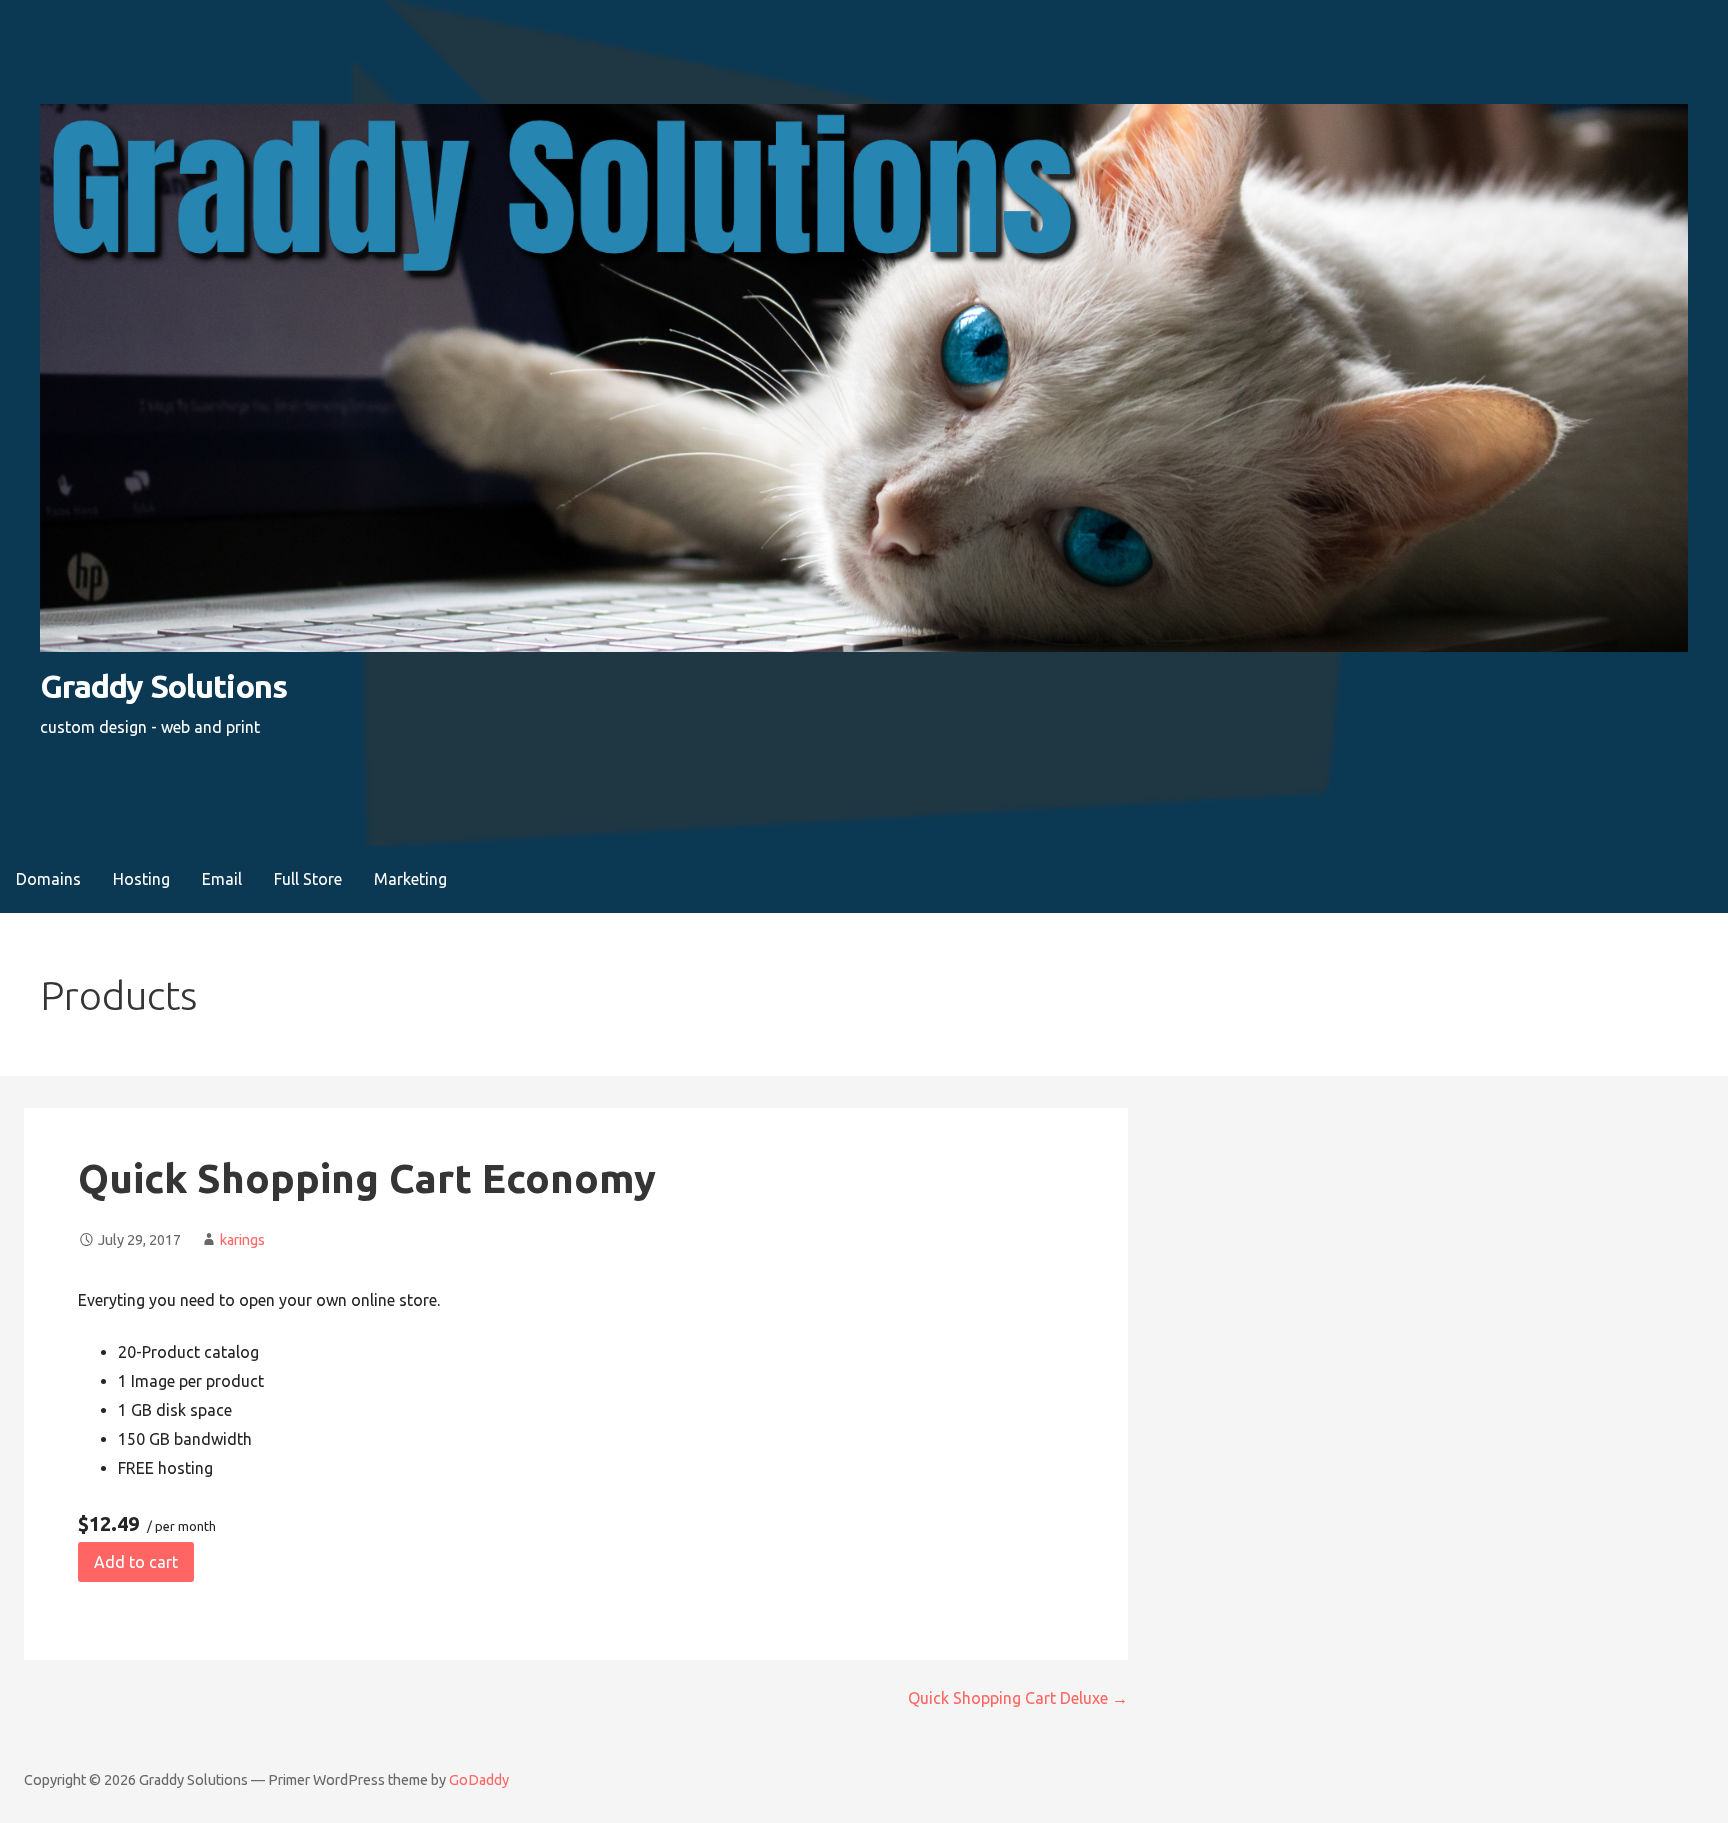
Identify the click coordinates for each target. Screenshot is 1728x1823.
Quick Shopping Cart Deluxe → (1018, 1698)
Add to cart (136, 1562)
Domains (48, 879)
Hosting (141, 879)
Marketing (410, 879)
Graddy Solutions (163, 686)
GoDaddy (479, 1780)
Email (222, 879)
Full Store (308, 879)
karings (242, 1240)
